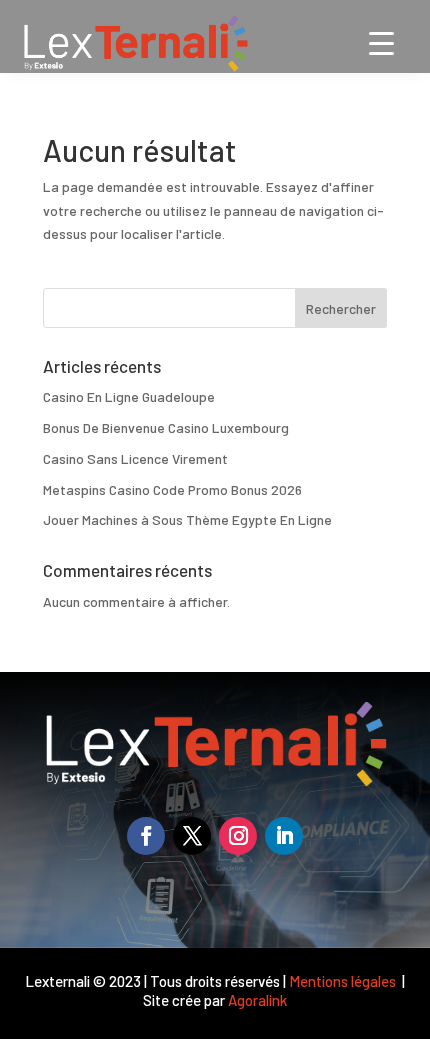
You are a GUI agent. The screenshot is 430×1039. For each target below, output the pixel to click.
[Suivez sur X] (192, 836)
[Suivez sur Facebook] (146, 836)
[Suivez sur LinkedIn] (284, 836)
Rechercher (341, 308)
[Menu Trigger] (381, 42)
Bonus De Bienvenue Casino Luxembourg (166, 427)
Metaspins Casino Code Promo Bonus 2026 (172, 489)
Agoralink (257, 1000)
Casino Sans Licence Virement (135, 458)
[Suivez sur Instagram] (238, 836)
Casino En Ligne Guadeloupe (129, 396)
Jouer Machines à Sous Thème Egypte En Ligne (187, 519)
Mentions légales (344, 981)
